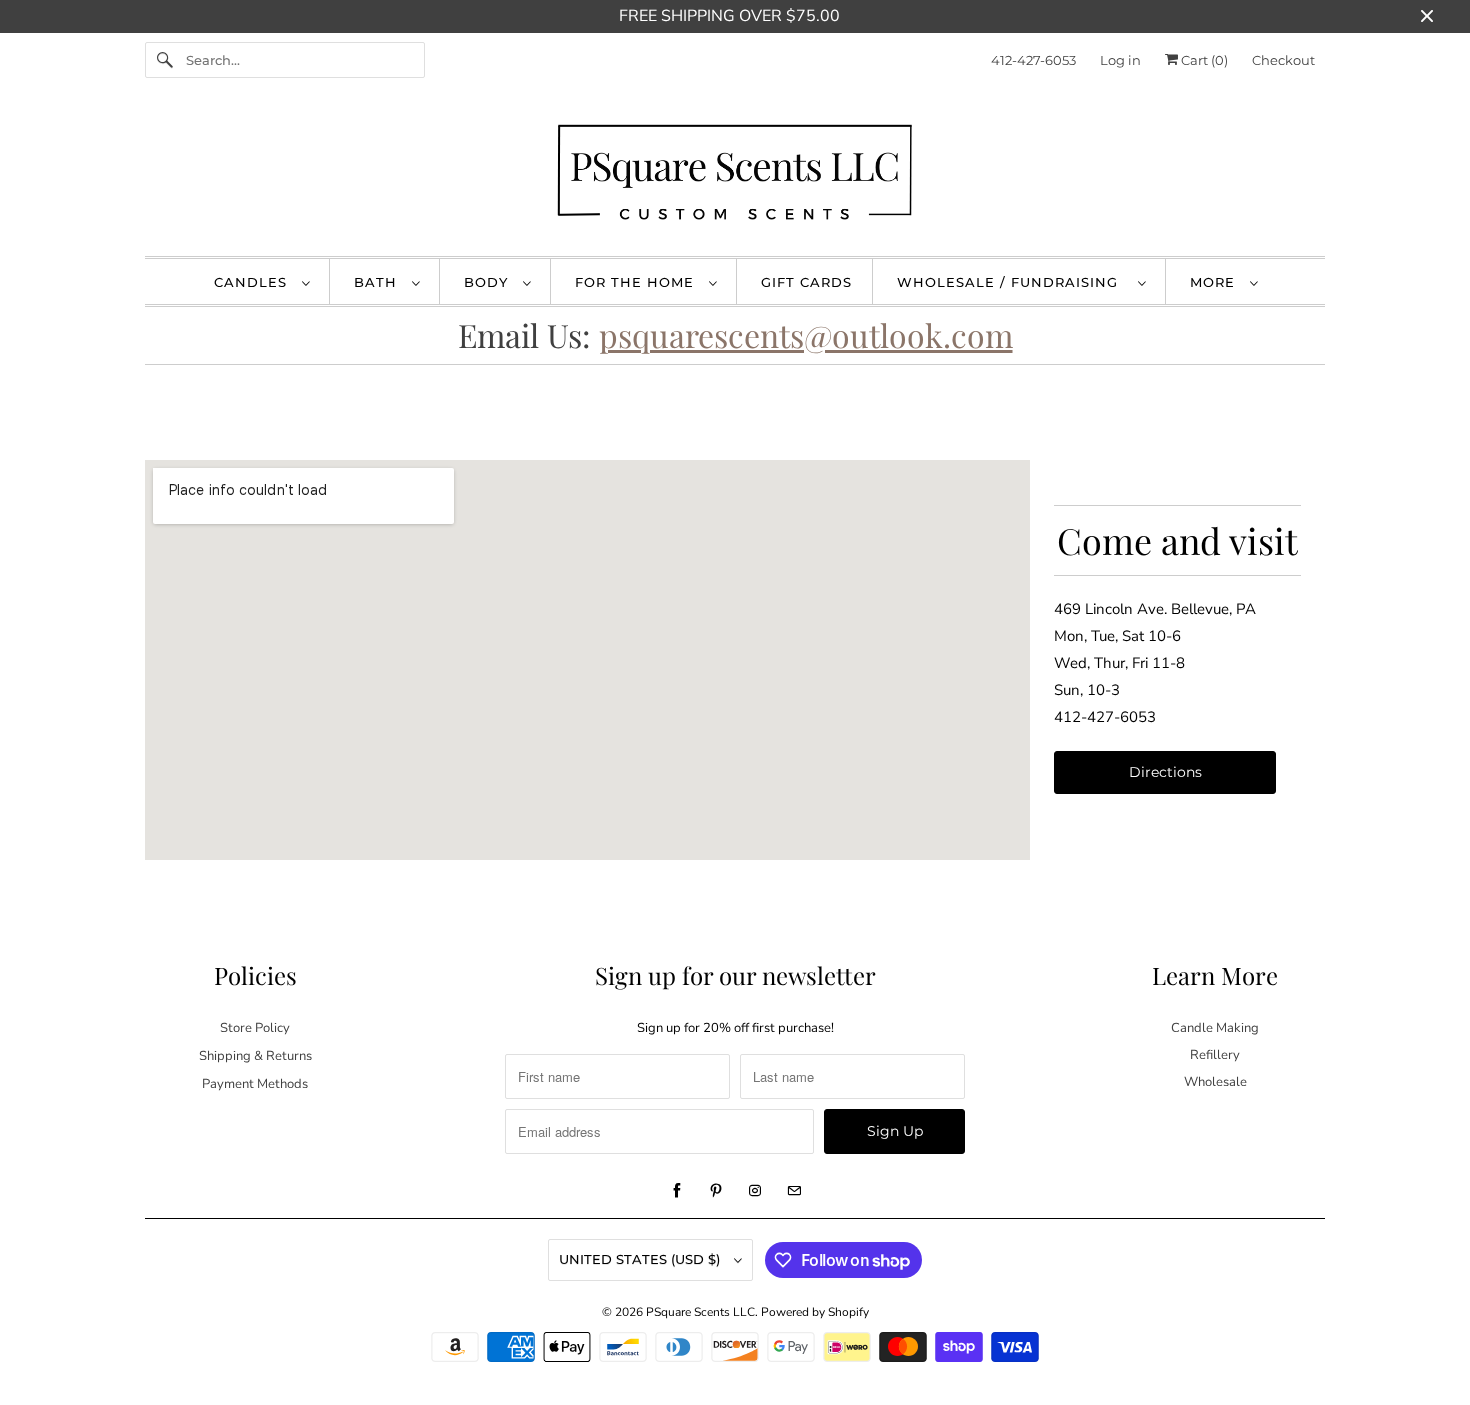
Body (488, 282)
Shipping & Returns (255, 1056)
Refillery (1215, 1055)
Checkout (1283, 60)
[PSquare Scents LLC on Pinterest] (716, 1191)
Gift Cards (806, 282)
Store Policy (255, 1028)
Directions (1165, 772)
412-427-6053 (1033, 60)
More (1215, 282)
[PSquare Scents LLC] (735, 176)
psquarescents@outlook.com (806, 334)
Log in (1120, 60)
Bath (378, 282)
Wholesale (1215, 1082)
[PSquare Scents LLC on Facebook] (677, 1191)
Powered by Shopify (815, 1312)
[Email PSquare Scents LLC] (794, 1191)
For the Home (637, 282)
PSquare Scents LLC (700, 1312)
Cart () (1203, 60)
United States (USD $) (641, 1259)
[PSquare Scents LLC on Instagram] (755, 1191)
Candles (253, 282)
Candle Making (1215, 1028)
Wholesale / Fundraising (1012, 282)
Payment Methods (255, 1084)
